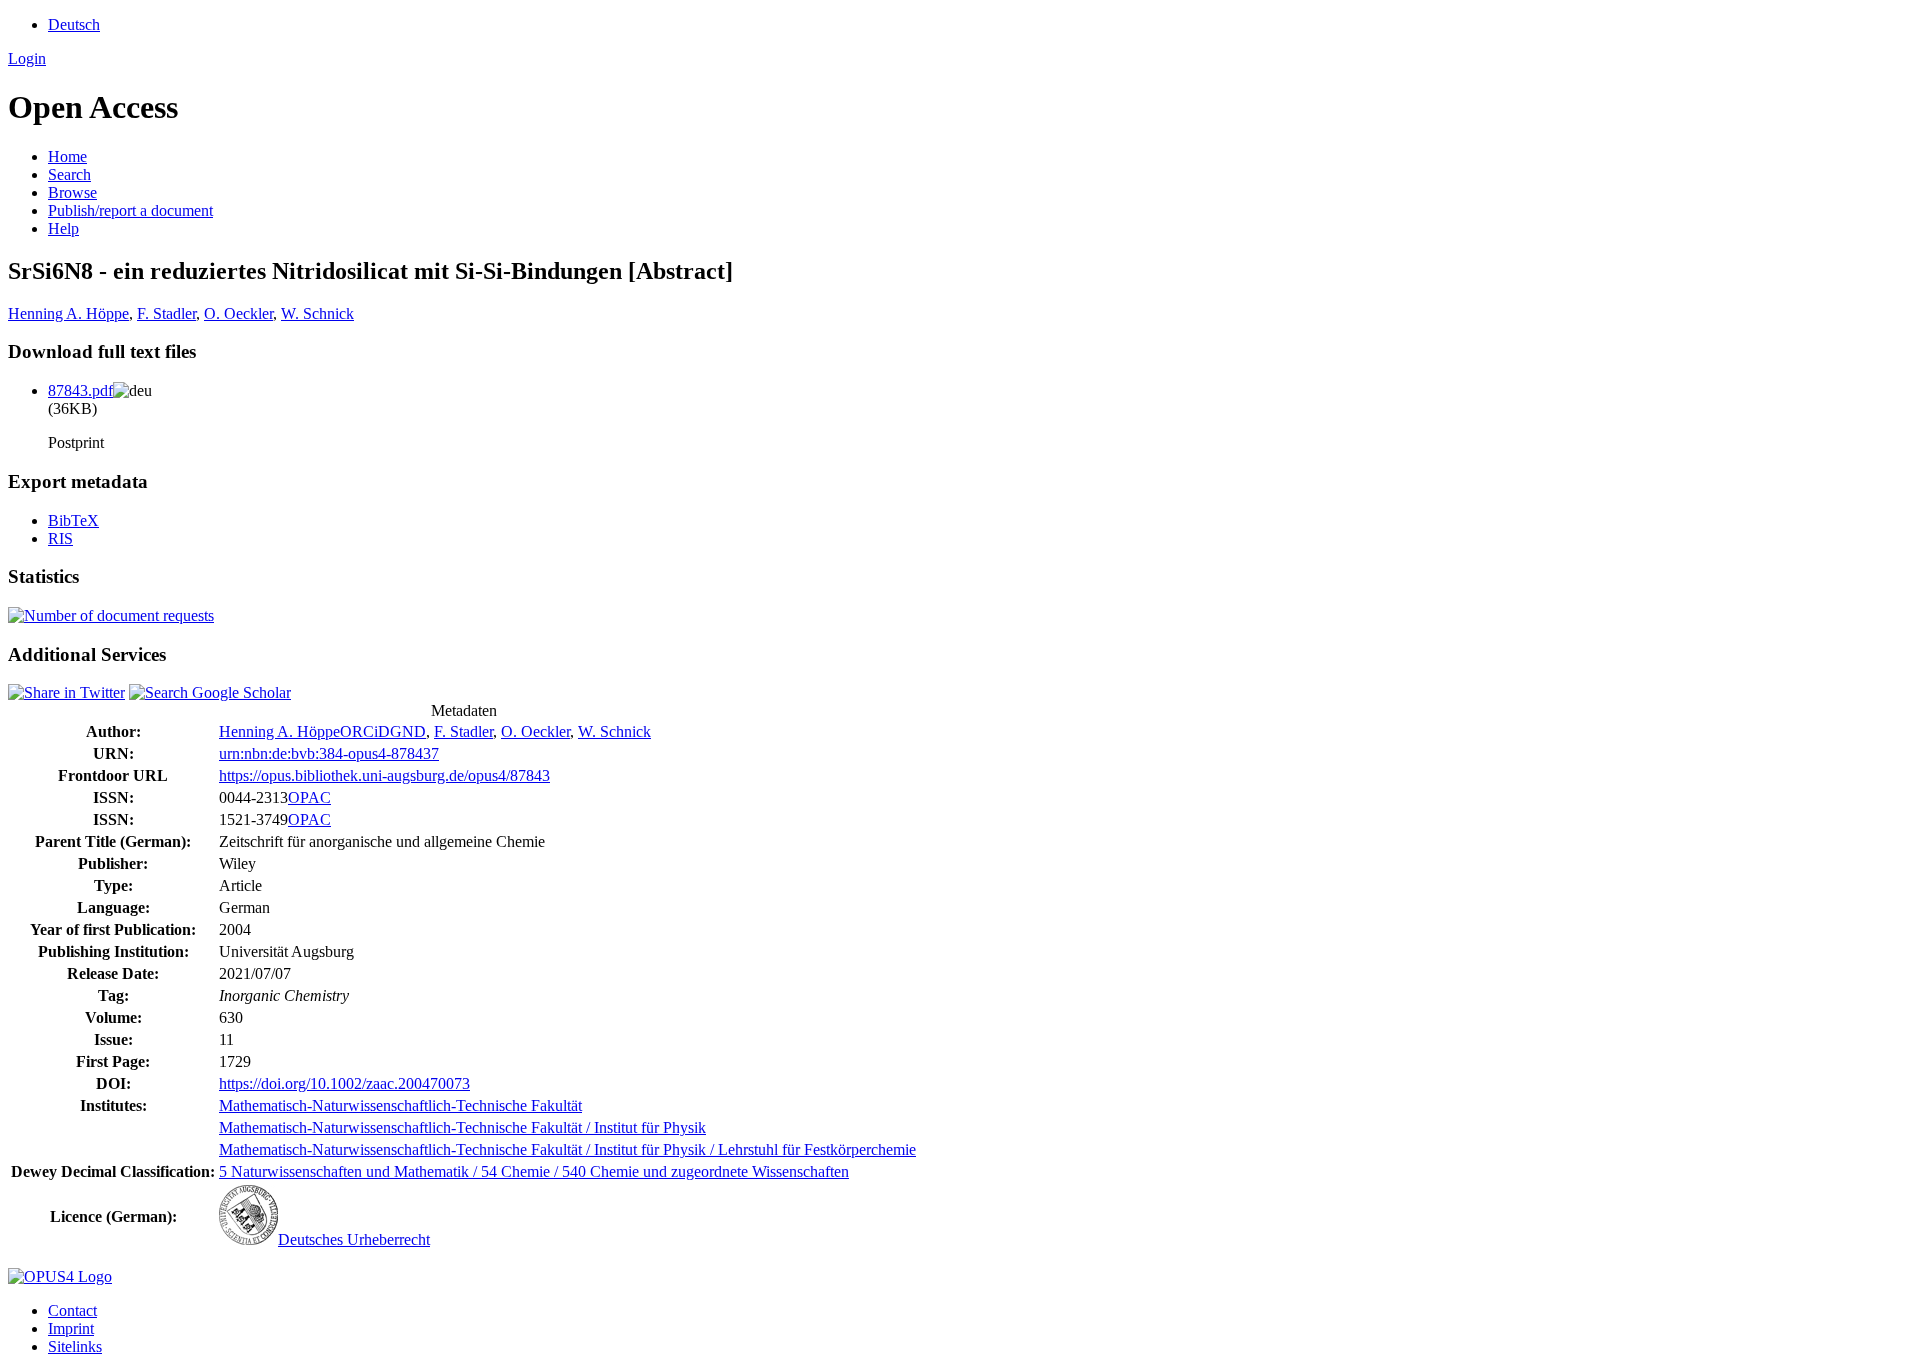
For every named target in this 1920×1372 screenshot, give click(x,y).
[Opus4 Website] (60, 1276)
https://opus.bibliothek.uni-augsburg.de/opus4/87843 (384, 775)
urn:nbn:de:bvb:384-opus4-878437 (329, 753)
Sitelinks (75, 1346)
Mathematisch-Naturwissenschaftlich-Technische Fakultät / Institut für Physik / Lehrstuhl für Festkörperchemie (567, 1149)
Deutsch (74, 24)
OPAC (309, 797)
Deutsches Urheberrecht (354, 1239)
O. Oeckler (238, 313)
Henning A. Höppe (68, 313)
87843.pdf (80, 390)
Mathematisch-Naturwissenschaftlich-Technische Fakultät (400, 1105)
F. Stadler (166, 313)
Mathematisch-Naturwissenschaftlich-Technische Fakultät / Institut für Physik (462, 1127)
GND (408, 731)
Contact (72, 1310)
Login (27, 58)
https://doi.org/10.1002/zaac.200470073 (344, 1083)
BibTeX (73, 520)
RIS (60, 538)
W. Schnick (317, 313)
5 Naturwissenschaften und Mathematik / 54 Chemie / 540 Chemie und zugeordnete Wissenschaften (534, 1171)
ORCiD (365, 731)
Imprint (71, 1328)
